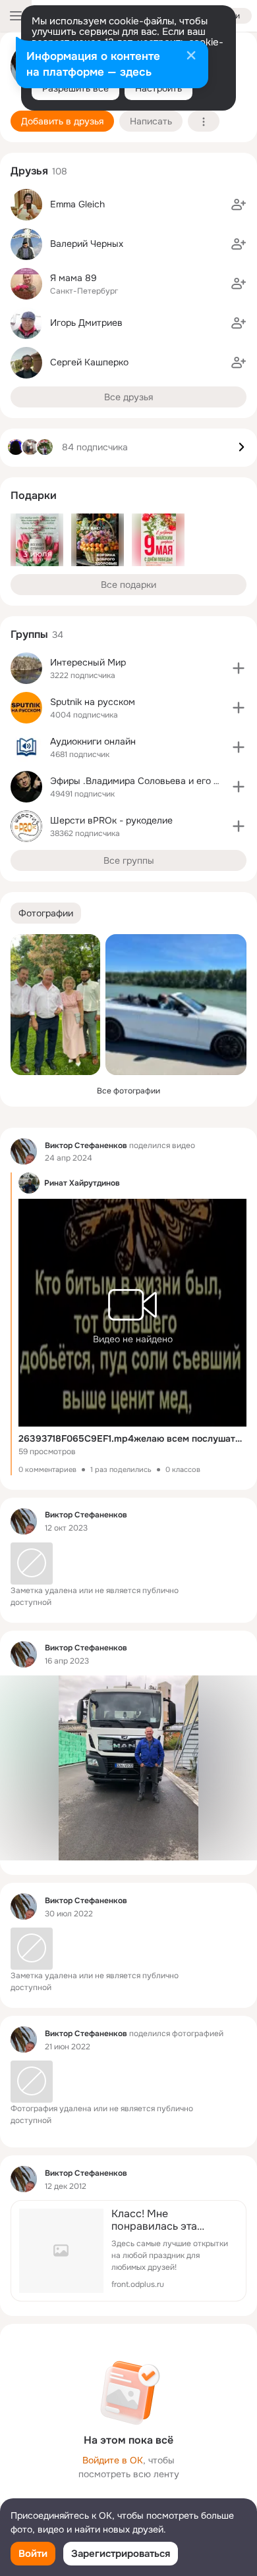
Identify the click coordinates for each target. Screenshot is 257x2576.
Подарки (34, 495)
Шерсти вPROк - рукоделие (111, 820)
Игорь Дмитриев (86, 323)
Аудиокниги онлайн (93, 741)
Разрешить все (75, 88)
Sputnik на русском (93, 702)
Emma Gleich (77, 204)
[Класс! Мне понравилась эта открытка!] (128, 2251)
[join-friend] (239, 205)
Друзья (29, 171)
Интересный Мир (88, 662)
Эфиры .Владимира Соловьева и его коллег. (148, 781)
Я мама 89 (73, 278)
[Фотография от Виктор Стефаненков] (55, 1005)
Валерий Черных (87, 244)
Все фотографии (128, 1091)
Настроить (158, 88)
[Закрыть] (191, 57)
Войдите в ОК (113, 2460)
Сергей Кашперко (89, 362)
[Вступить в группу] (239, 668)
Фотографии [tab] (46, 913)
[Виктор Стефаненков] (24, 1151)
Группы (29, 634)
